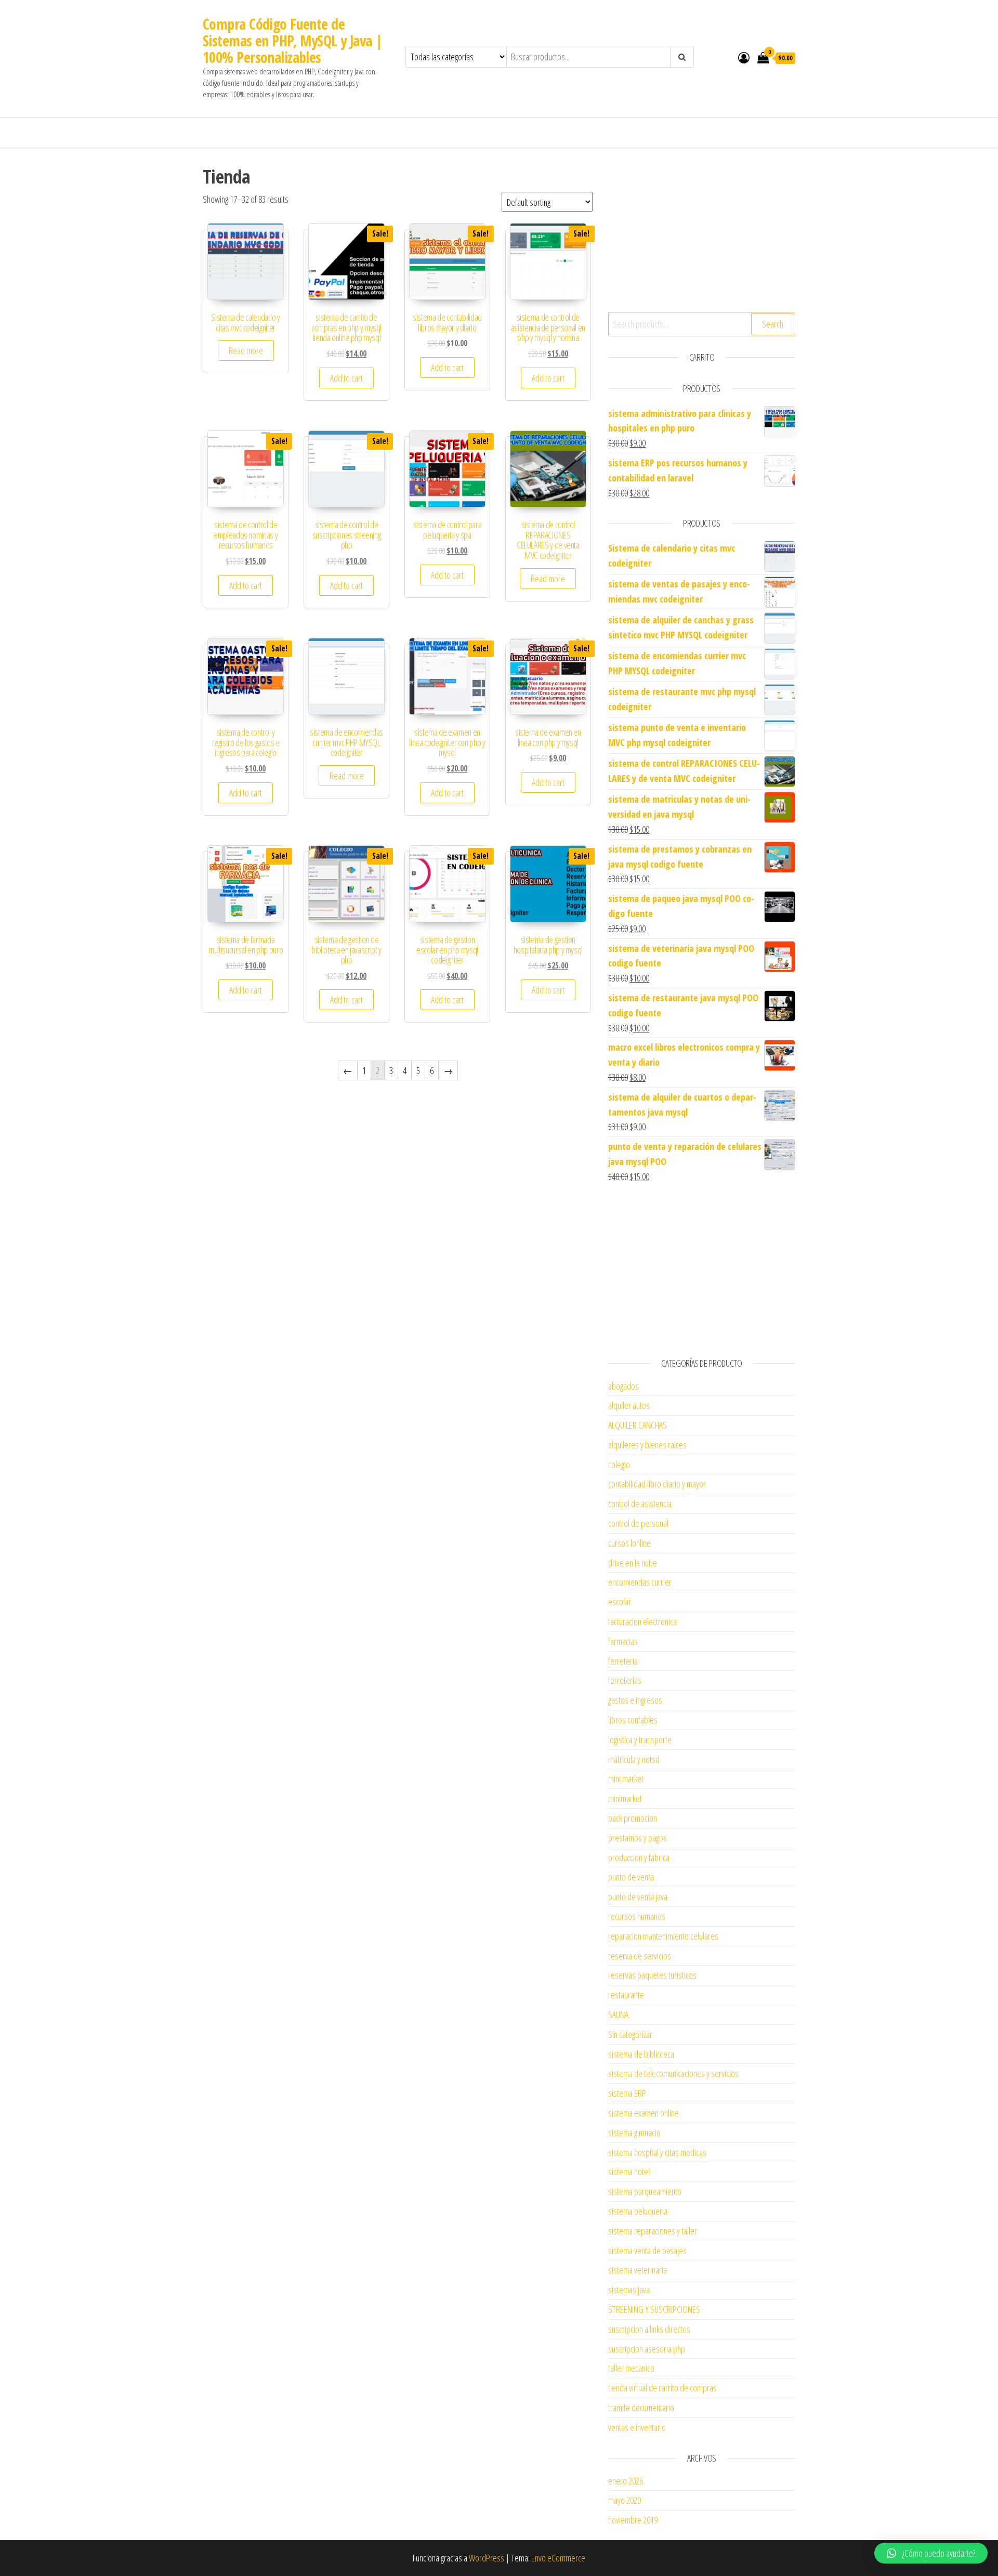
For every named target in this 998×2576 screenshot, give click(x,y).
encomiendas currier (640, 1582)
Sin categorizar (630, 2034)
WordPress (487, 2558)
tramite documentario (641, 2408)
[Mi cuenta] (744, 57)
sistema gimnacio (634, 2133)
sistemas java (629, 2290)
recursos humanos (637, 1916)
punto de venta (631, 1877)
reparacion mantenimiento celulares (663, 1936)
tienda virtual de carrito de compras (662, 2388)
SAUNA (618, 2015)
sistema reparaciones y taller (653, 2231)
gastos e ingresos (635, 1700)
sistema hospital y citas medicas (657, 2152)
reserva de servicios (640, 1956)
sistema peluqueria (638, 2211)
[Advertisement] (702, 229)
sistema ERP (627, 2093)
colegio (619, 1464)
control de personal (638, 1523)
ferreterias (625, 1680)
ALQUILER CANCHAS (638, 1425)
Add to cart (346, 378)
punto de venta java (638, 1897)
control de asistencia (640, 1503)
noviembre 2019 (633, 2520)
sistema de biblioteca (641, 2054)
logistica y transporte (640, 1740)
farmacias (623, 1641)
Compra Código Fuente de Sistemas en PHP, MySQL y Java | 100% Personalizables (293, 41)
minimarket (625, 1798)
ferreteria (623, 1661)
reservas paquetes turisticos (652, 1975)
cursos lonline (629, 1543)
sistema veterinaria (638, 2270)
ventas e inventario (637, 2427)
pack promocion (633, 1818)
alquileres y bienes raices (647, 1445)
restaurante (626, 1995)
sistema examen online (644, 2113)
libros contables (633, 1720)
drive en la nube (633, 1563)
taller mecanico (631, 2368)
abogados (623, 1386)
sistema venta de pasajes (647, 2251)
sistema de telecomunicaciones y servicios (673, 2073)
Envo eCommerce (558, 2558)
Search (773, 324)
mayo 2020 (625, 2500)
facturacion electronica (642, 1622)
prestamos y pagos (638, 1838)
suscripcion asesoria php (647, 2349)
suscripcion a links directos (649, 2329)
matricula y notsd (634, 1759)
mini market (626, 1779)
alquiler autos (629, 1405)
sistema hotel (629, 2172)
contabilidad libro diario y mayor (657, 1484)
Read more (246, 350)
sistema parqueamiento (645, 2191)
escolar (620, 1602)
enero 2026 (626, 2481)
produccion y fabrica (639, 1858)
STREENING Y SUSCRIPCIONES (654, 2309)
